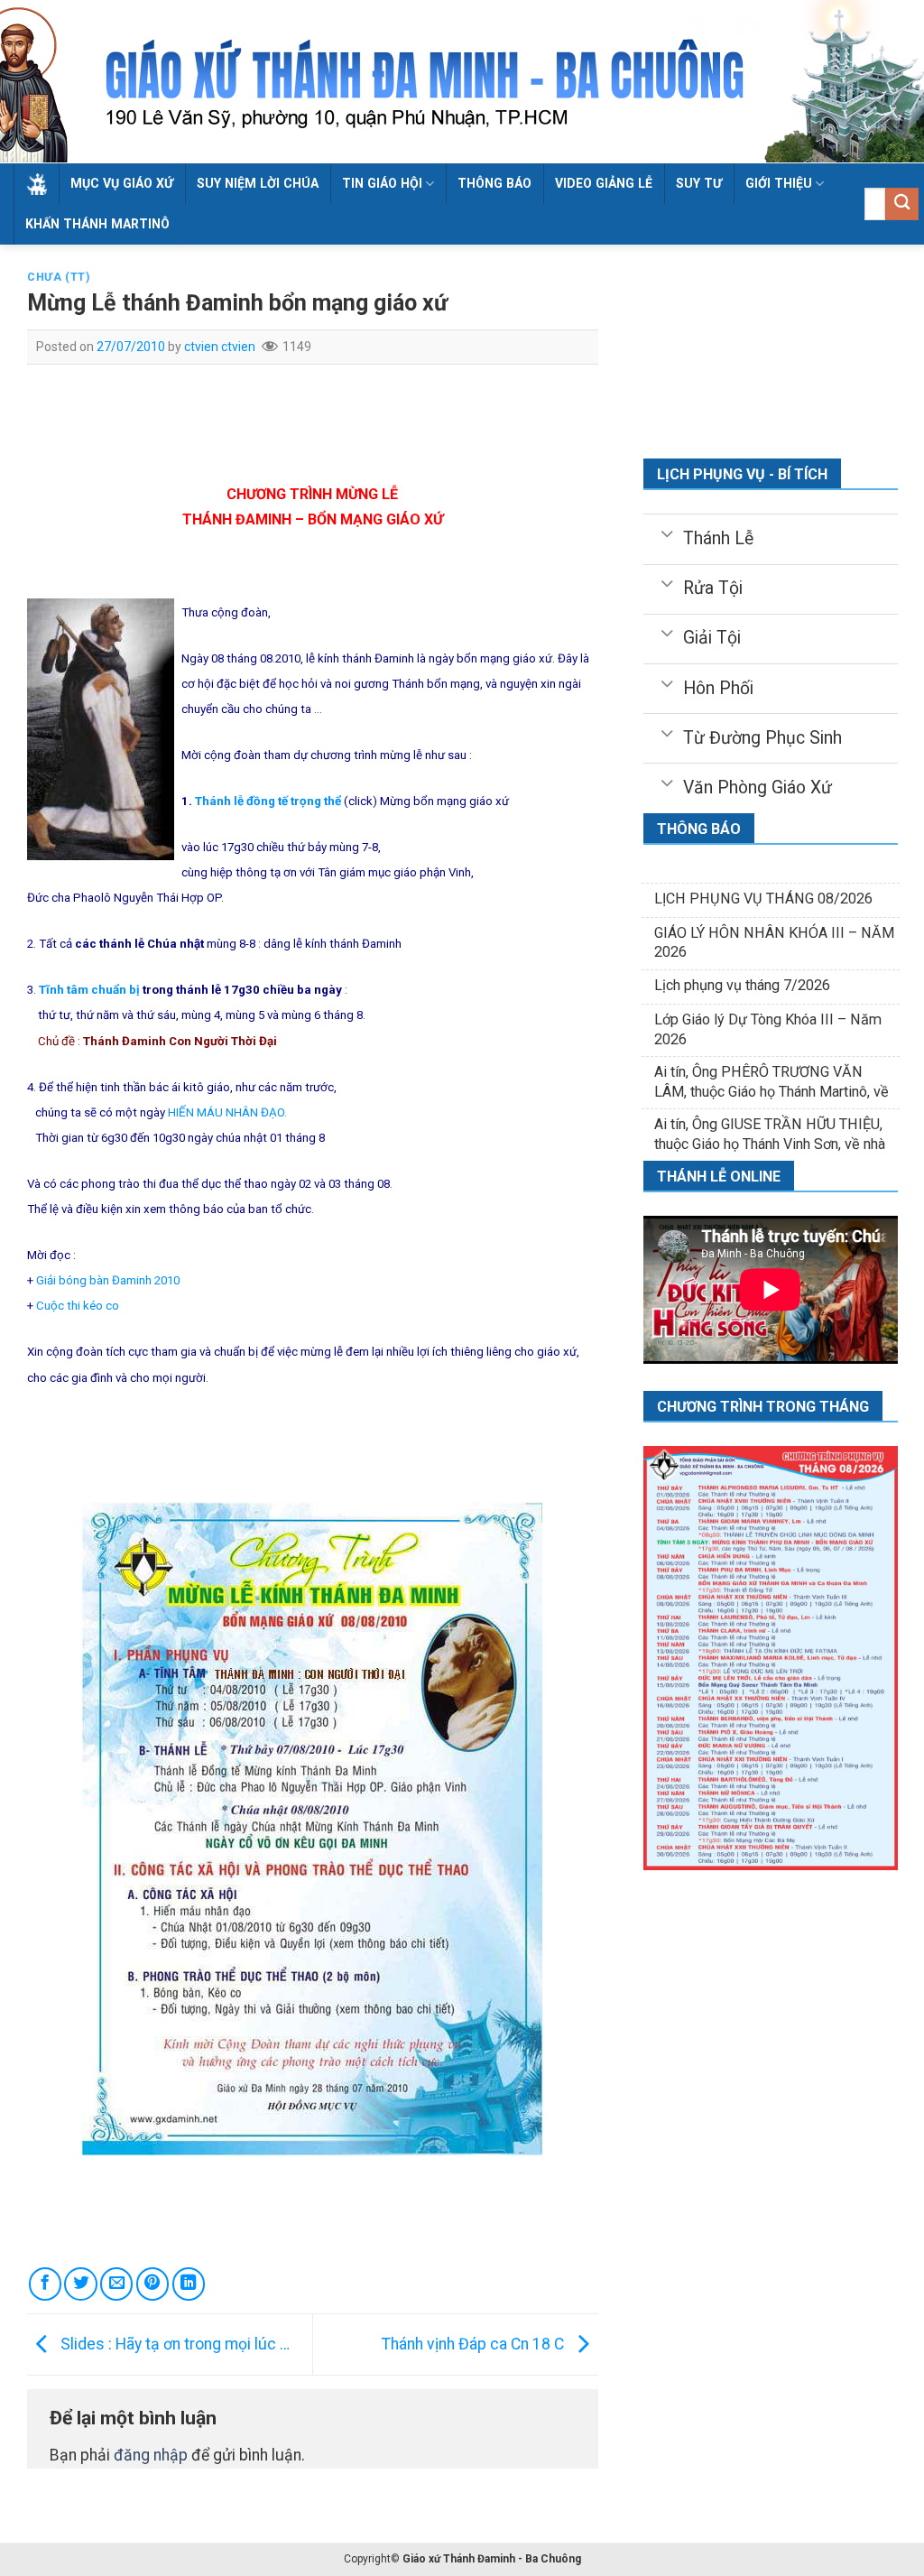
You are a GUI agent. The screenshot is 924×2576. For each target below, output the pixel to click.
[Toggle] (666, 533)
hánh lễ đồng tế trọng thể (272, 801)
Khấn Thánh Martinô (97, 224)
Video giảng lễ (604, 183)
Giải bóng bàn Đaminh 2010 (108, 1280)
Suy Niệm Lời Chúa (258, 183)
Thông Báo (494, 183)
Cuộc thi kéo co (78, 1306)
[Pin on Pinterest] (152, 2284)
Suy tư (699, 183)
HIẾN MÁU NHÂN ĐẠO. (227, 1112)
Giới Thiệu (779, 183)
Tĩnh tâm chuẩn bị (89, 990)
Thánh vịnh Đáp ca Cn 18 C (475, 2343)
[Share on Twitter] (80, 2284)
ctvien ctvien (220, 347)
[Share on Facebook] (45, 2284)
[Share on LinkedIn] (189, 2284)
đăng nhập (151, 2455)
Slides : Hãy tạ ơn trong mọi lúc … (173, 2343)
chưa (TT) (59, 277)
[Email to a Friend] (116, 2284)
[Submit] (902, 204)
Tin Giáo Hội (382, 183)
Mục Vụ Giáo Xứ (122, 183)
